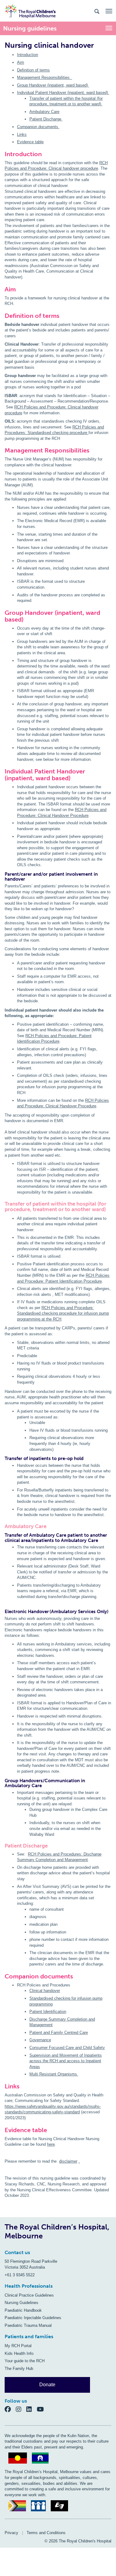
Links (22, 134)
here (51, 2144)
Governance (40, 2040)
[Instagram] (21, 2409)
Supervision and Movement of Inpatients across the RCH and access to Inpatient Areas (66, 2061)
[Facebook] (10, 2409)
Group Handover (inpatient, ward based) (53, 85)
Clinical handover (45, 1991)
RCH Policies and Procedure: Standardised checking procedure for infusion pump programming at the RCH (63, 1313)
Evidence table (30, 142)
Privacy (11, 2533)
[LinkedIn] (32, 2409)
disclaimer (68, 2161)
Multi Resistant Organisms (54, 2074)
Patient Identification (48, 2012)
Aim (21, 62)
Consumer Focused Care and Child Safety (67, 2048)
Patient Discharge (46, 119)
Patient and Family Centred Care (59, 2032)
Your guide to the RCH (25, 2361)
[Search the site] (97, 11)
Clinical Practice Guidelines (29, 2295)
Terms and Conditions (46, 2533)
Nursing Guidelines (21, 2303)
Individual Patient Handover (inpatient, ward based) (63, 93)
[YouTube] (42, 2409)
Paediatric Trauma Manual (28, 2325)
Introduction (28, 55)
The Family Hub (19, 2369)
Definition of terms (33, 70)
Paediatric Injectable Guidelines (33, 2318)
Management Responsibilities (45, 77)
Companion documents (38, 127)
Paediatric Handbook (23, 2310)
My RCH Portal (18, 2346)
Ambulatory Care (44, 112)
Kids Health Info (19, 2353)
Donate (47, 2385)
